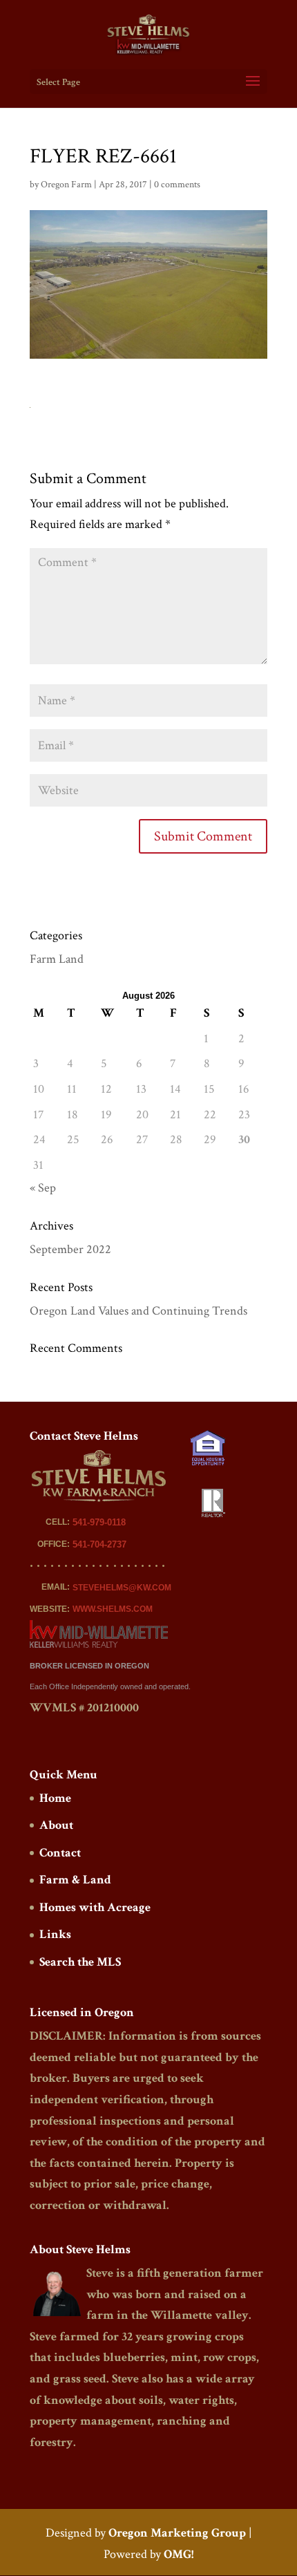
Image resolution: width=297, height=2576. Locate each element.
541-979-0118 (99, 1522)
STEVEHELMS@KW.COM (122, 1588)
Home (55, 1798)
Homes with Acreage (95, 1907)
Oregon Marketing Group (177, 2533)
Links (55, 1934)
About (56, 1825)
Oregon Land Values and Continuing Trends (138, 1311)
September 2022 (70, 1249)
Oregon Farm (66, 185)
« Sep (43, 1188)
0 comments (177, 185)
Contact (60, 1853)
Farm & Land (75, 1880)
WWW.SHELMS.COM (113, 1609)
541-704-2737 (99, 1544)
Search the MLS (80, 1962)
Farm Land (57, 959)
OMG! (179, 2554)
